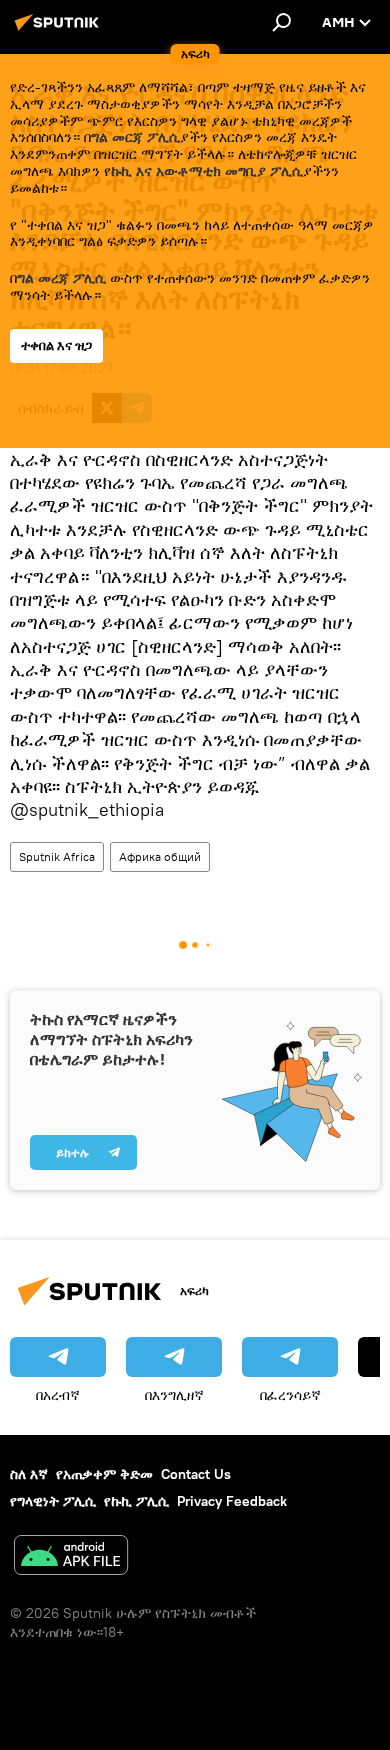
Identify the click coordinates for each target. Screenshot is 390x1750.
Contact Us (196, 1474)
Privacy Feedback (232, 1501)
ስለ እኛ (29, 1474)
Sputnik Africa (57, 856)
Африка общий (160, 856)
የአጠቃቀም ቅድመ (104, 1474)
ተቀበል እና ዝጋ (56, 345)
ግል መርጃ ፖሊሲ (135, 137)
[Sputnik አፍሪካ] (60, 30)
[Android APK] (71, 1557)
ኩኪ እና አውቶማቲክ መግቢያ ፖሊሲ (207, 171)
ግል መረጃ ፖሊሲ (61, 278)
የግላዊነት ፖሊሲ (53, 1501)
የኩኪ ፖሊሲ (136, 1501)
